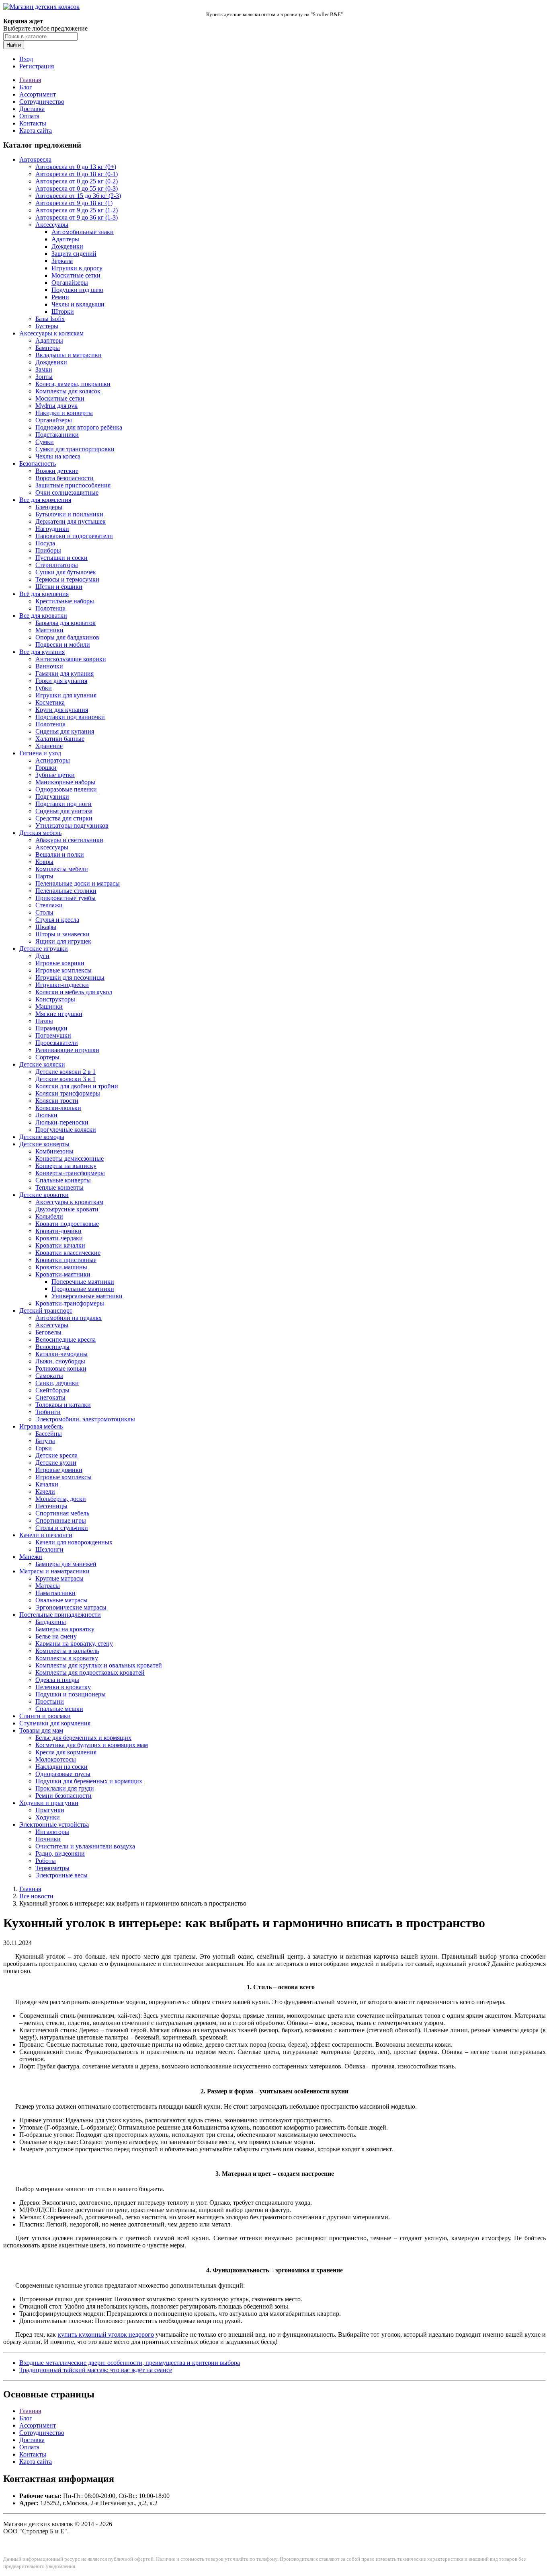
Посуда (45, 543)
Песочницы (51, 1506)
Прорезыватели (57, 1043)
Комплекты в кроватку (67, 1658)
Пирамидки (51, 1028)
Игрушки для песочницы (70, 978)
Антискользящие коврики (71, 659)
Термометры (52, 1868)
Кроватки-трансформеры (70, 1303)
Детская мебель (40, 833)
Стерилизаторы (57, 565)
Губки (44, 688)
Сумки (45, 442)
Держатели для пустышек (71, 521)
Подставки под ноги (64, 804)
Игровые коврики (60, 963)
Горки (44, 1448)
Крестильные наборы (65, 601)
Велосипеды (52, 1347)
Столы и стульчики (62, 1528)
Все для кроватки (43, 616)
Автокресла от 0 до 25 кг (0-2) (77, 181)
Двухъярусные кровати (67, 1209)
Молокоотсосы (56, 1759)
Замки (44, 369)
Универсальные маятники (87, 1296)
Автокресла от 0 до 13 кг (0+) (76, 167)
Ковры (44, 862)
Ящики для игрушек (63, 941)
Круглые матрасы (59, 1578)
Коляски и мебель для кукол (74, 992)
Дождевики (67, 246)
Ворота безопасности (65, 478)
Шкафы (46, 927)
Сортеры (47, 1057)
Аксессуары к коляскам (51, 333)
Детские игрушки (44, 949)
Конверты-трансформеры (70, 1173)
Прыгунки (50, 1810)
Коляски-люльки (58, 1108)
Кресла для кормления (66, 1752)
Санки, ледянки (57, 1383)
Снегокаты (50, 1397)
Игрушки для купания (66, 695)
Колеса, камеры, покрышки (73, 384)
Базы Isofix (50, 319)
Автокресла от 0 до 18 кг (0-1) (77, 174)
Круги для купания (62, 710)
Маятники (49, 630)
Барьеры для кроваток (66, 623)
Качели (45, 1492)
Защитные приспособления (73, 485)
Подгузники (52, 797)
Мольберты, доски (61, 1499)
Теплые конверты (59, 1187)
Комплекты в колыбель (67, 1651)
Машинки (49, 1006)
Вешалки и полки (60, 854)
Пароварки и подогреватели (74, 536)
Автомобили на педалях (69, 1318)
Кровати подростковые (67, 1224)
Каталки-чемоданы (61, 1354)
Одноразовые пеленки (66, 789)
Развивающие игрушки (67, 1050)
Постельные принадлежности (60, 1615)
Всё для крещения (44, 594)
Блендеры (49, 507)
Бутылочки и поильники (69, 514)
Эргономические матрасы (71, 1607)
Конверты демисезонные (70, 1158)
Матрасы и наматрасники (54, 1571)
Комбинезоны (54, 1151)
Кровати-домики (58, 1231)
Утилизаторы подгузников (72, 825)
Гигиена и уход (40, 753)
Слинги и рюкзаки (45, 1716)
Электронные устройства (54, 1825)
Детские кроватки (44, 1195)
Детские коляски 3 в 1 (66, 1079)
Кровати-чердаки (59, 1238)
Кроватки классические (68, 1253)
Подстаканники (57, 435)
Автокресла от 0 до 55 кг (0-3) (77, 188)
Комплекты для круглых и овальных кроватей (99, 1665)
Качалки (47, 1484)
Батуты (45, 1441)
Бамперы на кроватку (65, 1629)
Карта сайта (36, 131)
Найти (14, 45)
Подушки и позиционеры (71, 1694)
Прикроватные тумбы (66, 898)
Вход (26, 59)
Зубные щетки (55, 775)
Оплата (29, 116)
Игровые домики (59, 1470)
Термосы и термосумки (67, 579)
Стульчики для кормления (55, 1723)
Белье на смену (56, 1636)
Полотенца (50, 608)
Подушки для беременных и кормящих (89, 1781)
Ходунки (48, 1817)
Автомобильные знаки (83, 232)
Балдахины (51, 1622)
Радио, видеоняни (60, 1853)
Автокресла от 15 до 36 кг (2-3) (78, 196)
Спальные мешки (59, 1709)
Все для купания (42, 652)
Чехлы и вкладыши (78, 304)
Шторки (63, 311)
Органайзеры (70, 283)
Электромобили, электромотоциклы (85, 1419)
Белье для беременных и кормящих (83, 1738)
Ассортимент (38, 94)
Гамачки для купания (65, 673)
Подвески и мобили (63, 645)
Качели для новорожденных (74, 1542)
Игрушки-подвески (62, 985)
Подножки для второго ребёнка (79, 427)
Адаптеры (65, 239)
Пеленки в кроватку (63, 1687)
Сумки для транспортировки (75, 449)
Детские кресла (56, 1455)
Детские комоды (42, 1137)
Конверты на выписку (66, 1166)
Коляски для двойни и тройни (77, 1086)
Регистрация (37, 66)
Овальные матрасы (61, 1600)
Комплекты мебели (62, 869)
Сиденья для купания (65, 731)
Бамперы (48, 348)
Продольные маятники (83, 1289)
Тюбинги (48, 1412)
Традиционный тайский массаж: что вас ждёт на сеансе (96, 2370)
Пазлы (44, 1021)
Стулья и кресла (57, 920)
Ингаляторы (52, 1832)
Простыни (50, 1701)
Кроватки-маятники (63, 1274)
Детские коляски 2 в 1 (66, 1072)
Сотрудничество (42, 102)
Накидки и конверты (64, 413)
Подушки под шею (77, 290)
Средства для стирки (64, 818)
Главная (30, 80)
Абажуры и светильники (69, 840)
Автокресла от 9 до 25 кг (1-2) (77, 210)
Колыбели (49, 1216)
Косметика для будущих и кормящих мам (92, 1745)
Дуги (42, 956)
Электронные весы (61, 1875)
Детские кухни (56, 1463)
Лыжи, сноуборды (60, 1361)
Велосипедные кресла (66, 1339)
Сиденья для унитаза (64, 811)
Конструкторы (55, 999)
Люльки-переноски (62, 1122)
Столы (44, 912)
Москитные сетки (76, 275)
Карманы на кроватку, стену (74, 1644)
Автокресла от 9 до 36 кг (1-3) (77, 217)
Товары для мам (41, 1730)
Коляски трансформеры (68, 1093)
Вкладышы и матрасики (69, 355)
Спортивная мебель (62, 1513)
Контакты (33, 123)
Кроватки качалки (60, 1245)
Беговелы (48, 1332)
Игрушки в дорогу (77, 268)
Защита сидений (74, 254)
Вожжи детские (57, 471)
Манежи (31, 1557)
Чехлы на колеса (58, 456)
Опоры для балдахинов (67, 637)
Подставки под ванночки (70, 717)
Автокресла (35, 159)
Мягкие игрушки (59, 1014)
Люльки (46, 1115)
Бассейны (49, 1434)
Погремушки (53, 1035)
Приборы (48, 550)
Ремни (60, 297)
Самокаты (49, 1376)
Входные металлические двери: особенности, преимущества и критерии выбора (130, 2363)
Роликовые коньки (61, 1368)
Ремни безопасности (64, 1796)
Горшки (46, 768)
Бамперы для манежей (66, 1564)
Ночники (48, 1839)
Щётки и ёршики (59, 587)
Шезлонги (49, 1549)
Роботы (46, 1861)
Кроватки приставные (66, 1260)
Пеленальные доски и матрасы (78, 883)
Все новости (36, 1896)
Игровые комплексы (64, 970)
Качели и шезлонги (46, 1535)
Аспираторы (53, 760)
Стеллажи (49, 905)
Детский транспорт (46, 1311)
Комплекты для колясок (68, 391)
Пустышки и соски (61, 558)
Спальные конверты (63, 1180)
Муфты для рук (56, 406)
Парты (44, 876)
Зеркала (62, 261)
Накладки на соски (61, 1767)
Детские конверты (44, 1144)
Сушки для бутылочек (66, 572)
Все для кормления (45, 500)
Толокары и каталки (63, 1405)
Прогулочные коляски (66, 1130)
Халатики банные (60, 739)
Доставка (32, 109)
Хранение (49, 746)
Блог (26, 87)
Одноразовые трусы (63, 1774)
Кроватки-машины (61, 1267)
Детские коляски (42, 1064)
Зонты (44, 377)
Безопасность (38, 464)
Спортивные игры (61, 1520)
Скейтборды (52, 1390)
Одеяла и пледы (57, 1680)
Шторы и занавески (62, 934)
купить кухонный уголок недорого (106, 2334)
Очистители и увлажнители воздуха (85, 1846)
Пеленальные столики (66, 891)
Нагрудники (52, 529)
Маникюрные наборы (65, 782)
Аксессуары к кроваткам (69, 1202)
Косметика (50, 702)
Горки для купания (61, 681)
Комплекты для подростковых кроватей (90, 1672)
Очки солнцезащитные (67, 492)
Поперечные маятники (83, 1282)
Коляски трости (57, 1101)
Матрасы (48, 1586)
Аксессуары (52, 225)
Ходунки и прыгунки (49, 1803)
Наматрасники (55, 1593)
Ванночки (49, 666)
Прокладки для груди (65, 1788)
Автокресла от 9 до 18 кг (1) (74, 203)
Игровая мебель (41, 1426)
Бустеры (47, 326)
